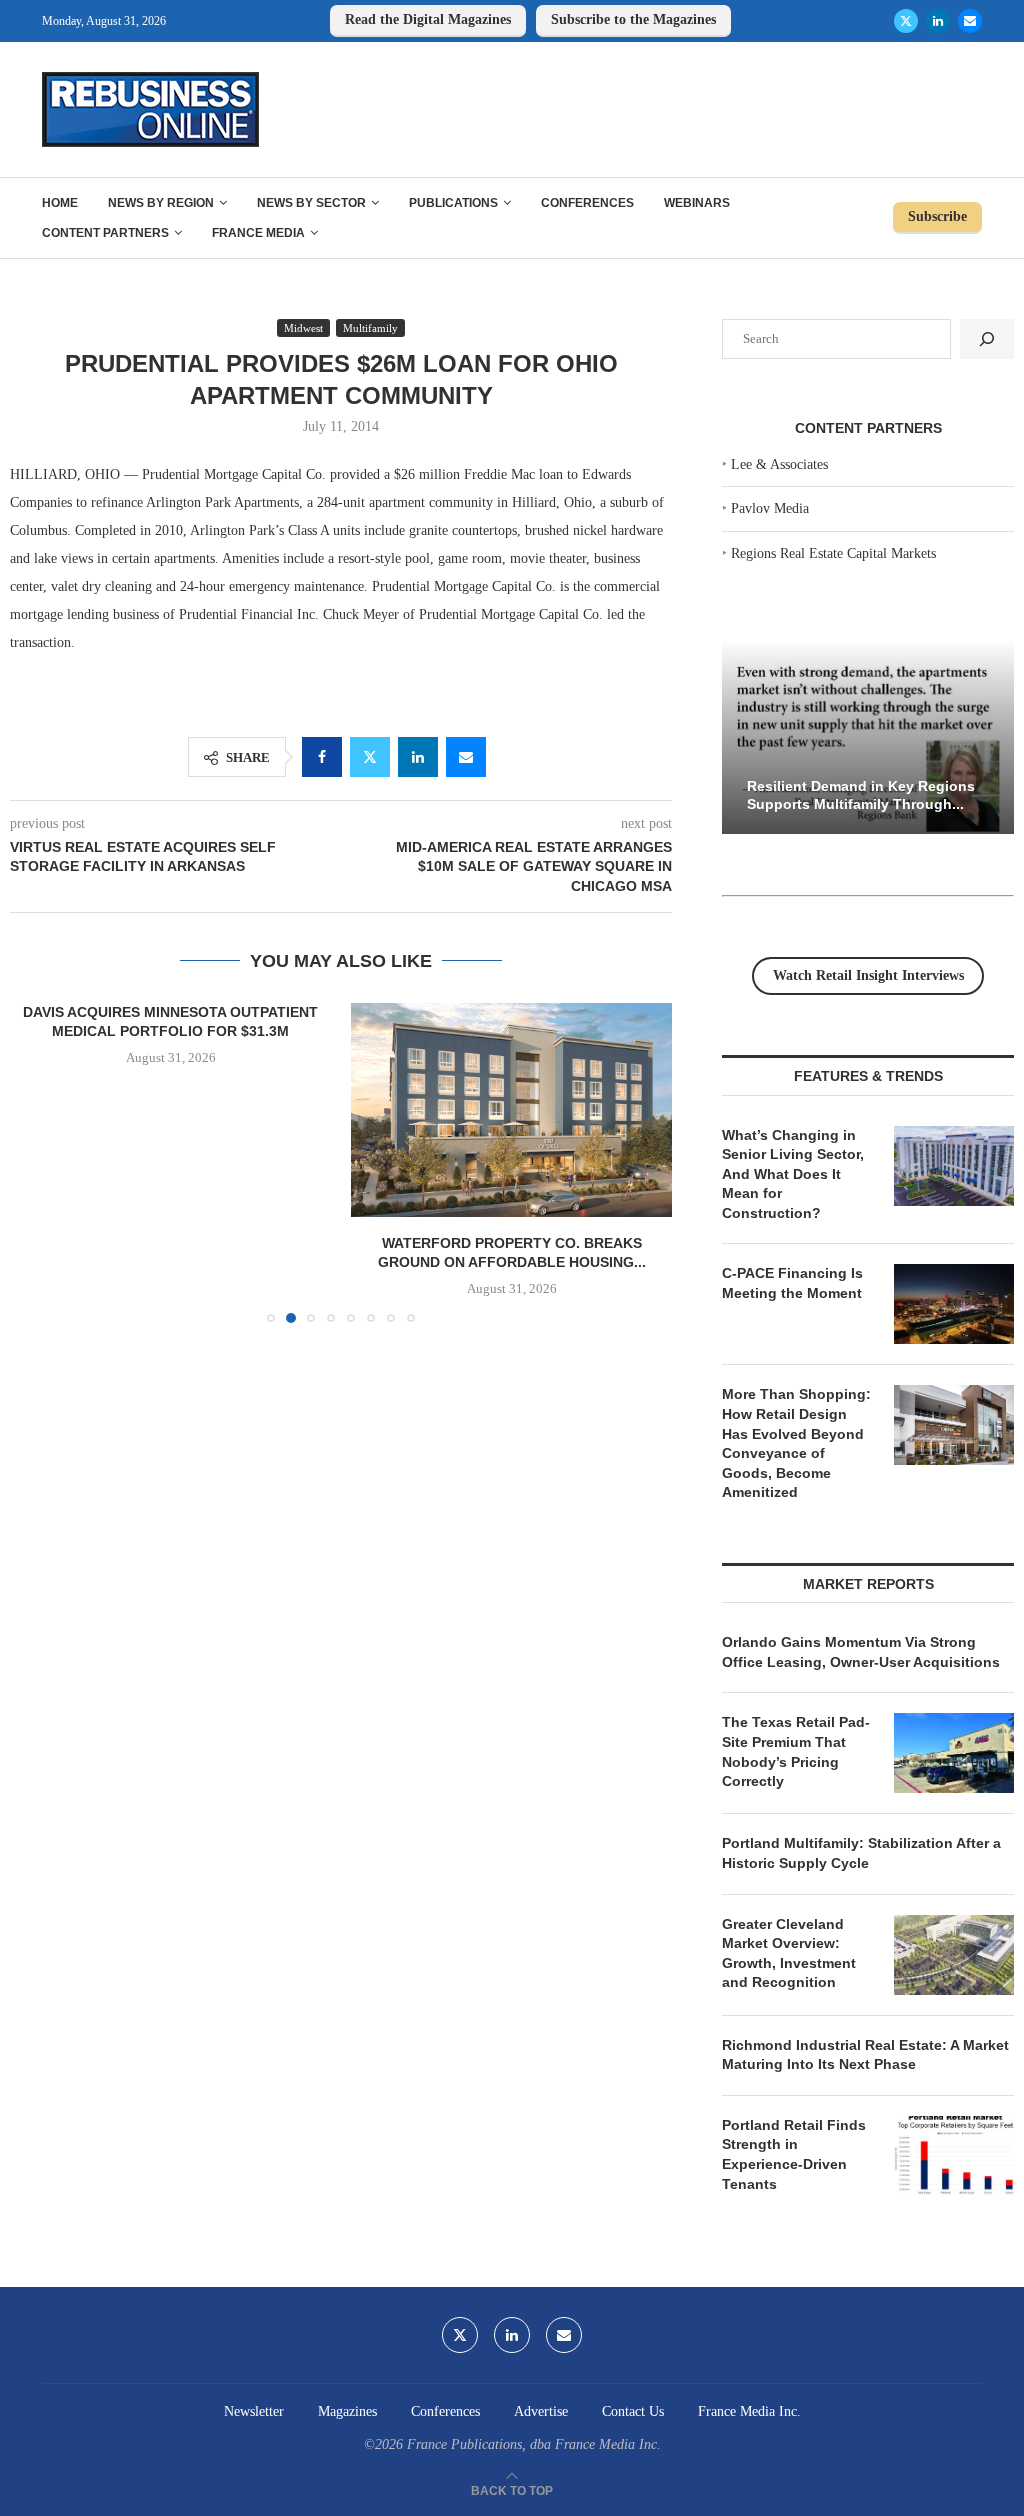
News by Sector (311, 203)
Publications (453, 203)
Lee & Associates (779, 464)
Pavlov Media (770, 508)
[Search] (987, 339)
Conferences (587, 203)
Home (60, 203)
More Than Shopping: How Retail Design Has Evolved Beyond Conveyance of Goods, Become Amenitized (796, 1443)
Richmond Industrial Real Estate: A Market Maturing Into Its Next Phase (865, 2055)
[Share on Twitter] (370, 757)
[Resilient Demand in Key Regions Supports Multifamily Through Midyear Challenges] (868, 737)
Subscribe (937, 216)
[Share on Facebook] (322, 757)
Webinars (697, 203)
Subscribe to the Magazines (633, 19)
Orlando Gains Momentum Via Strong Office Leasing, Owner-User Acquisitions (861, 1652)
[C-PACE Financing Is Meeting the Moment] (954, 1304)
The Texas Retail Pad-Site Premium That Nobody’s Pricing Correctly (796, 1751)
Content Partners (105, 233)
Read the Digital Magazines (428, 19)
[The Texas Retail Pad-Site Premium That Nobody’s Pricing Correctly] (954, 1753)
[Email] (970, 21)
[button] (37, 1162)
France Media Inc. (749, 2411)
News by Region (161, 203)
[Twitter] (906, 21)
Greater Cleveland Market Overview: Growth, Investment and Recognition (789, 1953)
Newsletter (254, 2411)
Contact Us (633, 2411)
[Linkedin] (938, 21)
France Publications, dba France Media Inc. (534, 2444)
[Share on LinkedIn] (418, 757)
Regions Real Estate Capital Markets (833, 553)
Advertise (541, 2411)
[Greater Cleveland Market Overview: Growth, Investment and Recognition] (954, 1955)
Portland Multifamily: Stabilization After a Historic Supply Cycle (861, 1853)
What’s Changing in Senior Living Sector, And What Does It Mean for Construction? (793, 1174)
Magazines (347, 2411)
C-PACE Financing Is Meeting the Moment (792, 1283)
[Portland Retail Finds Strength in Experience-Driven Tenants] (954, 2156)
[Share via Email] (466, 757)
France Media (258, 233)
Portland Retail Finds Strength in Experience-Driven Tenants (794, 2154)
